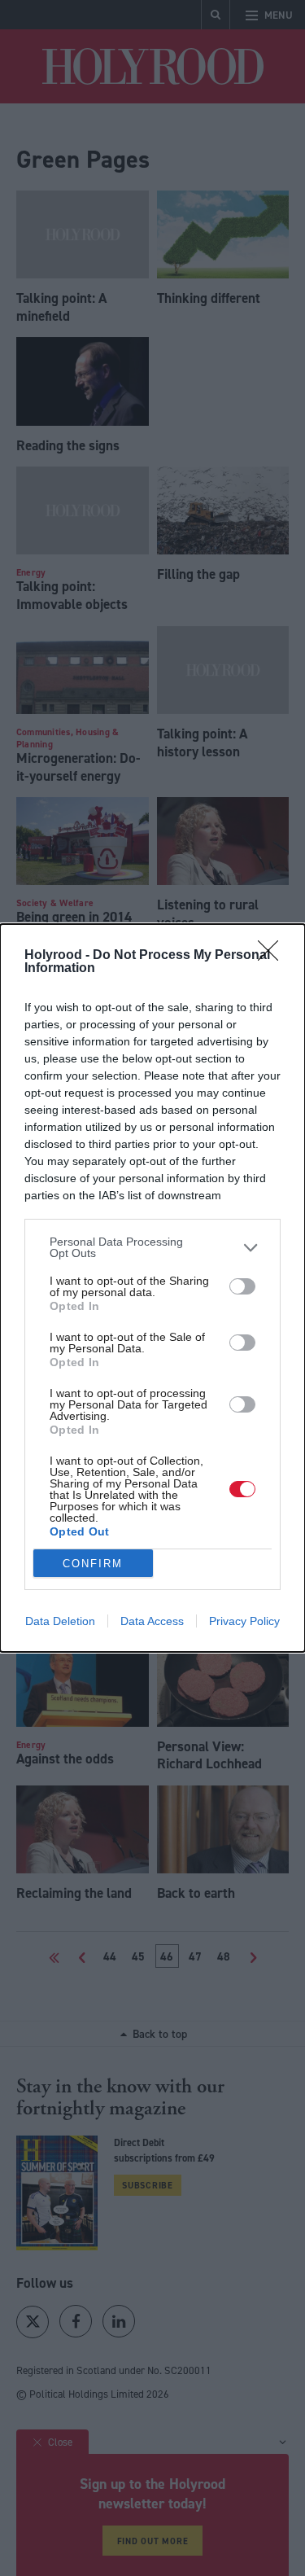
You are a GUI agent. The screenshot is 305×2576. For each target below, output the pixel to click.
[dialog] (152, 1288)
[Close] (273, 956)
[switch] (242, 1286)
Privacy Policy (244, 1621)
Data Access (152, 1621)
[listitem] (152, 1247)
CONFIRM (93, 1564)
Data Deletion (60, 1621)
